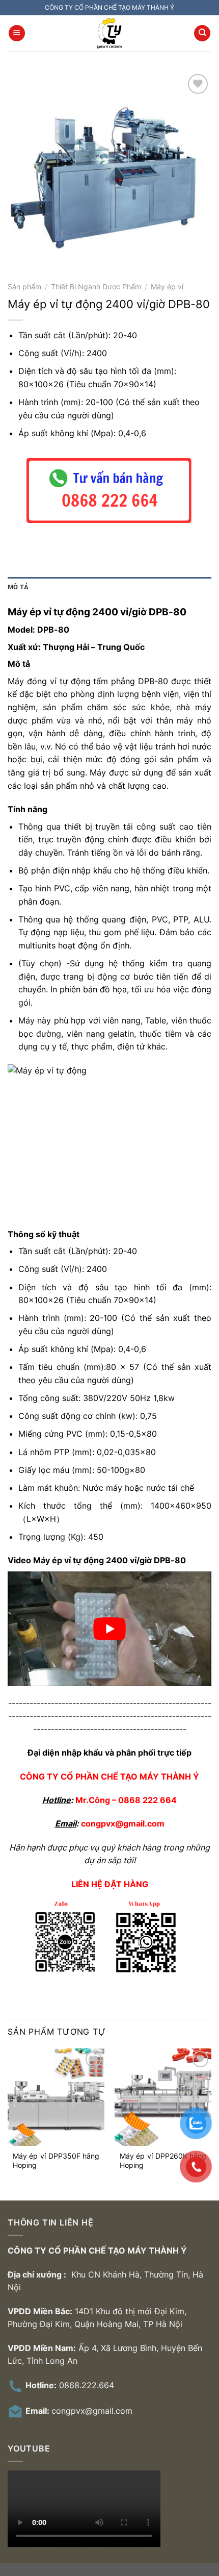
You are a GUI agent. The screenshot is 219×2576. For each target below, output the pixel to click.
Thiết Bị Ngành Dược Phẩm (96, 287)
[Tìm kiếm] (202, 33)
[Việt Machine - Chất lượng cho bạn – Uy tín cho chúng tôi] (109, 33)
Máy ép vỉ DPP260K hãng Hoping (163, 2161)
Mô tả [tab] (18, 587)
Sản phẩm (24, 287)
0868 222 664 (147, 1800)
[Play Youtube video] (109, 1629)
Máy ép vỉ (167, 287)
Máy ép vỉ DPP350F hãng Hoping (56, 2161)
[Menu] (17, 33)
